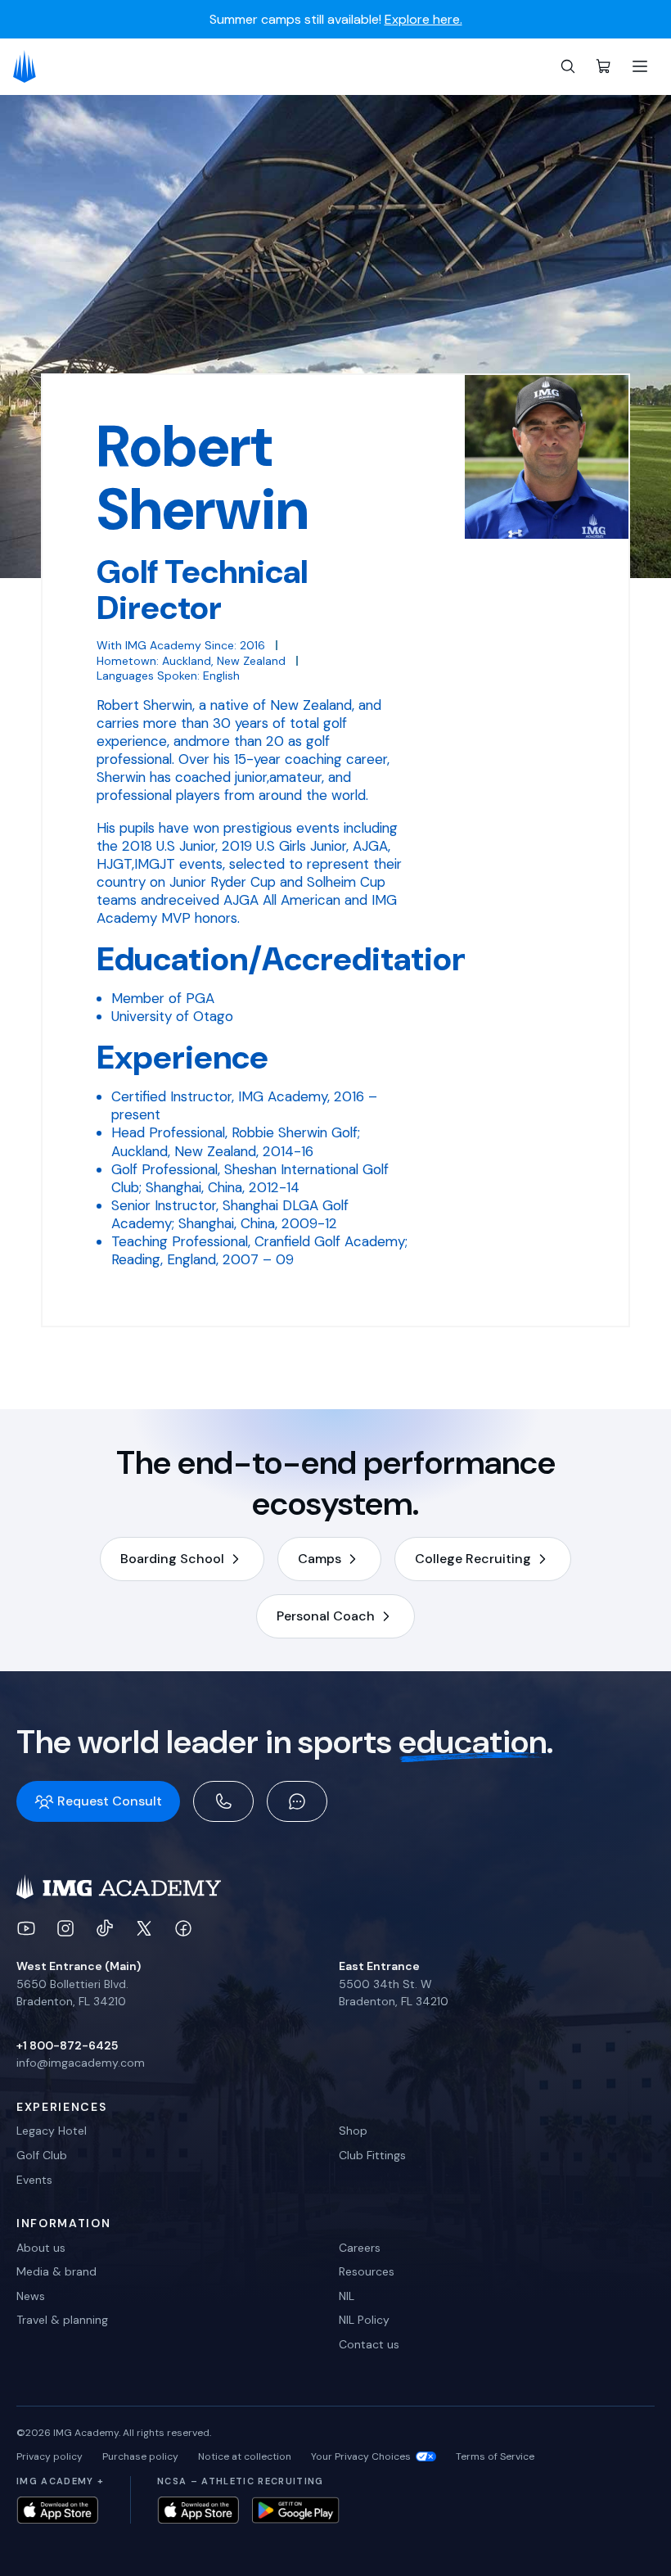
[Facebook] (183, 1928)
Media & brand (56, 2271)
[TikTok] (105, 1928)
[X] (144, 1928)
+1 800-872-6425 (67, 2045)
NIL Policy (364, 2320)
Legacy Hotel (52, 2131)
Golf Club (42, 2155)
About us (41, 2248)
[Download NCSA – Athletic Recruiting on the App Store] (198, 2510)
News (31, 2296)
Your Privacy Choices (361, 2456)
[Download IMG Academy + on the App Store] (57, 2510)
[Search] (568, 66)
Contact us (369, 2344)
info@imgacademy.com (81, 2063)
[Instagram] (65, 1928)
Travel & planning (62, 2320)
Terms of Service (495, 2456)
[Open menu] (640, 66)
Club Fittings (372, 2155)
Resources (367, 2271)
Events (34, 2180)
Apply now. (519, 20)
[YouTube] (26, 1928)
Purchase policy (140, 2456)
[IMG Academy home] (30, 66)
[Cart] (604, 66)
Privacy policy (50, 2456)
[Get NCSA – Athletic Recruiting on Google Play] (296, 2510)
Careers (360, 2248)
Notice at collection (245, 2456)
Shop (353, 2131)
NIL (347, 2296)
